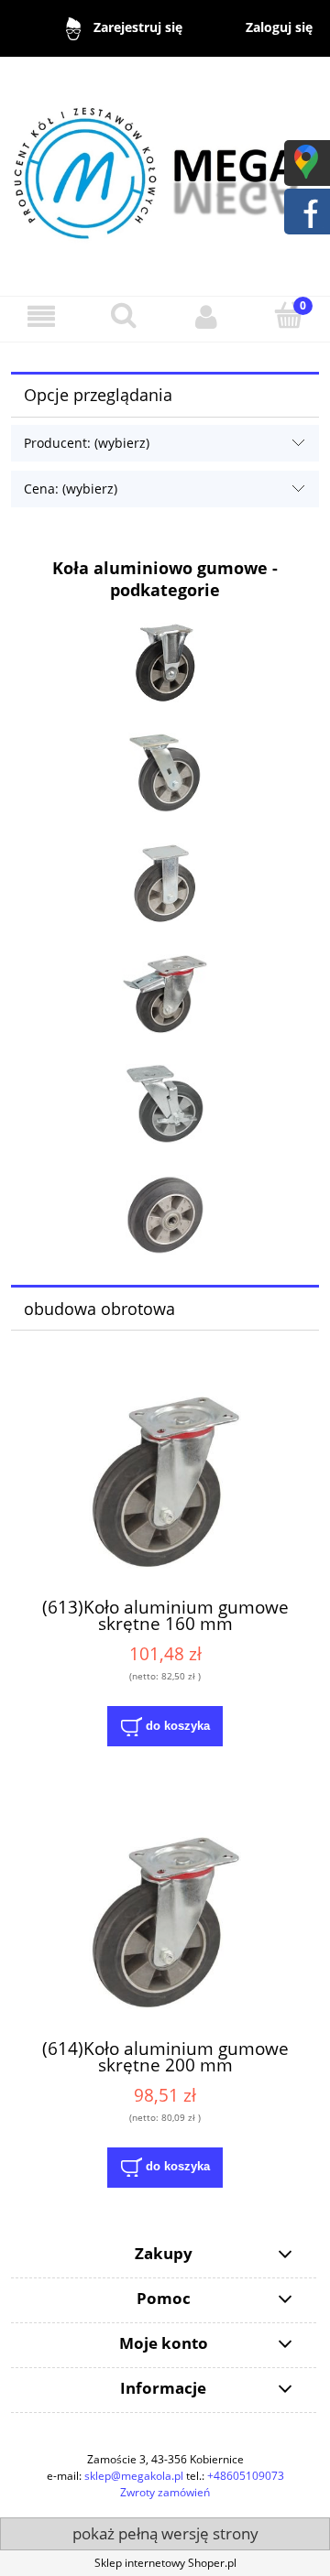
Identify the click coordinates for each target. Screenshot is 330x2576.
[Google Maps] (306, 161)
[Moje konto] (206, 316)
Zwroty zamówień (165, 2492)
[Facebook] (306, 209)
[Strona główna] (165, 168)
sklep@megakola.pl (134, 2476)
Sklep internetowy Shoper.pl (165, 2563)
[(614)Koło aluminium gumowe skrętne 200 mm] (165, 1922)
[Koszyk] (289, 315)
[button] (41, 316)
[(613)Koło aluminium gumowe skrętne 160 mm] (165, 1481)
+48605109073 (246, 2476)
